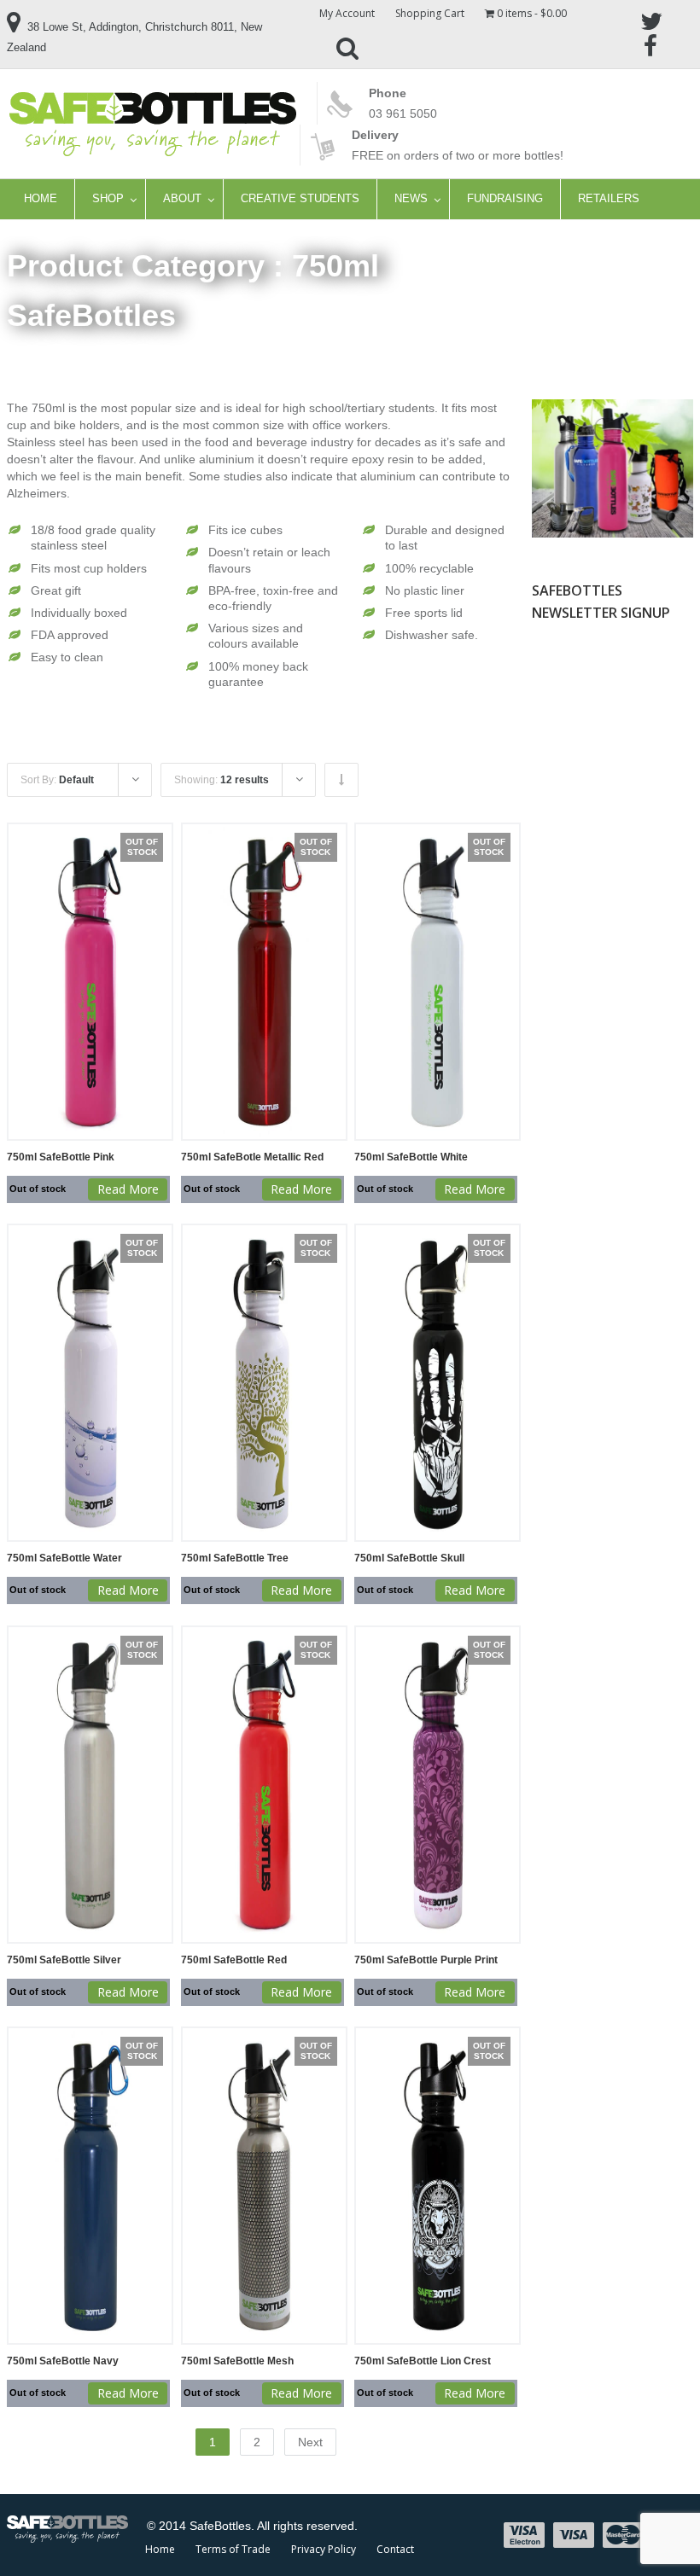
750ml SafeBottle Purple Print (426, 1960)
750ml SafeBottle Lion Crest (423, 2361)
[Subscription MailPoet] (612, 777)
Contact (395, 2549)
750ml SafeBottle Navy (63, 2361)
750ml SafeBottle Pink (61, 1157)
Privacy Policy (324, 2549)
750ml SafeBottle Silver (64, 1960)
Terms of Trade (233, 2549)
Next (310, 2442)
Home (160, 2549)
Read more (128, 1189)
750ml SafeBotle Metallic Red (252, 1157)
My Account (347, 13)
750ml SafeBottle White (411, 1157)
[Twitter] (650, 20)
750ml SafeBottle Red (234, 1960)
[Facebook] (650, 44)
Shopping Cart (430, 13)
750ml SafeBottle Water (64, 1558)
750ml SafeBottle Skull (409, 1558)
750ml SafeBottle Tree (235, 1558)
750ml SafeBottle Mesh (237, 2361)
